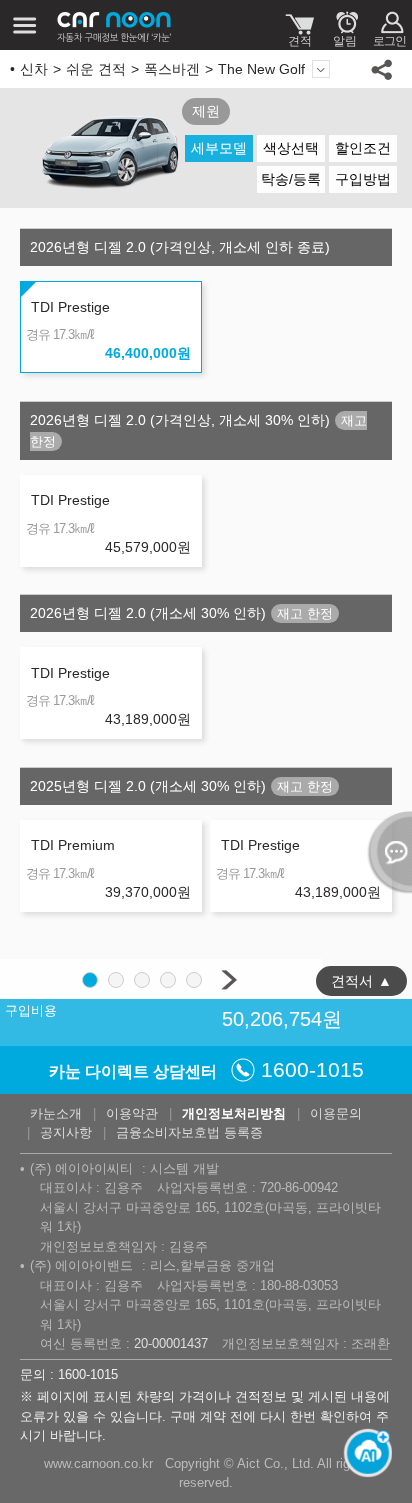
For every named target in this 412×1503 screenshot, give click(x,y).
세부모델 (219, 148)
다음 (228, 979)
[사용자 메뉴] (389, 25)
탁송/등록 (291, 179)
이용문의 (336, 1113)
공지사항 (66, 1132)
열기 (387, 852)
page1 (90, 980)
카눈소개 (56, 1113)
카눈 (115, 25)
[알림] (344, 25)
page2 (116, 980)
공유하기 (382, 69)
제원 (206, 111)
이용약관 (132, 1113)
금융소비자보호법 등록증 (189, 1132)
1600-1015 (312, 1069)
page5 (194, 980)
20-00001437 (171, 1343)
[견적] (299, 25)
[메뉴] (25, 25)
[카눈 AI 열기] (362, 1453)
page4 (168, 980)
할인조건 (363, 148)
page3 (142, 980)
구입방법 (363, 179)
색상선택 (291, 148)
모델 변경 (321, 69)
